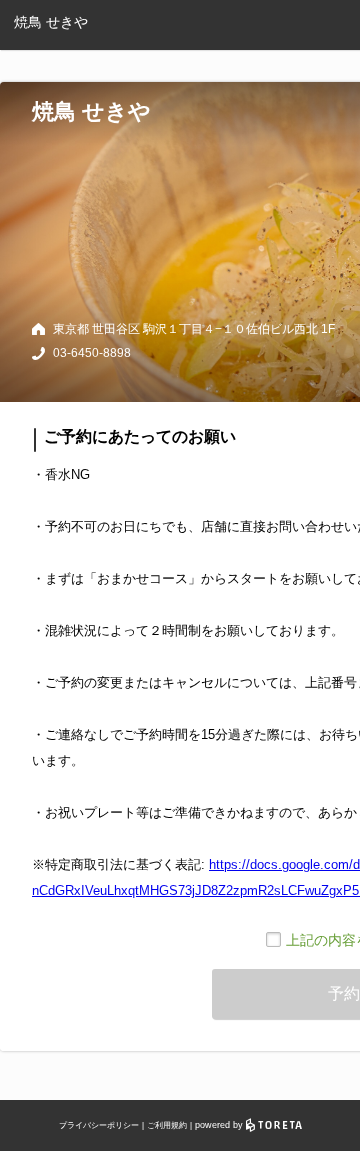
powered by (220, 1125)
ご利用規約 (167, 1125)
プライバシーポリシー (99, 1125)
